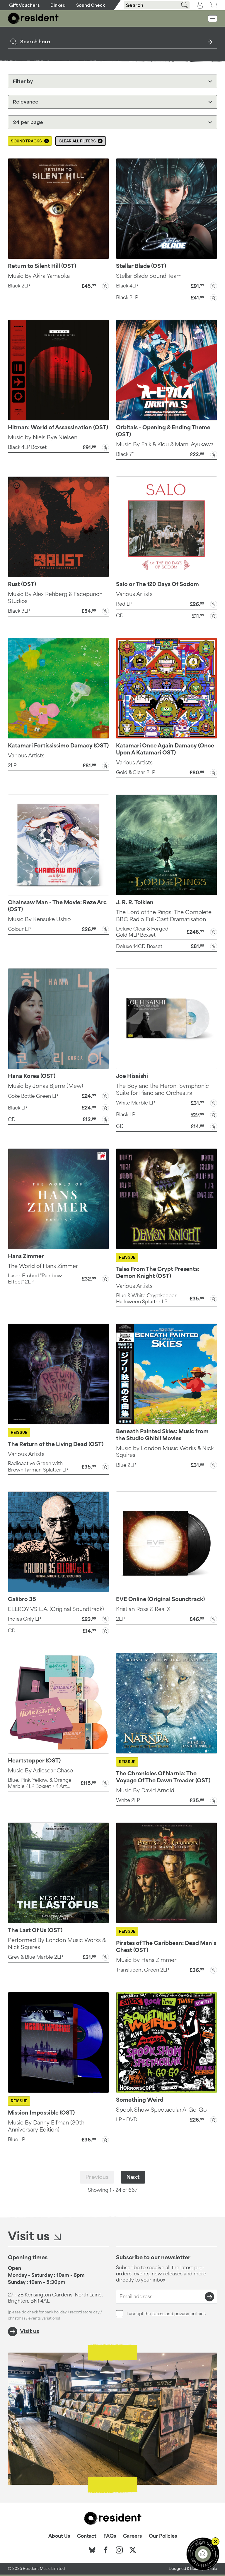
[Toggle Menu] (213, 19)
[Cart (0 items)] (214, 5)
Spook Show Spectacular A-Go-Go (161, 2110)
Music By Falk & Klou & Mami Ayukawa (165, 444)
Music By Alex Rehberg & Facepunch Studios (55, 597)
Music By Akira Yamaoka (39, 276)
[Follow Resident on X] (133, 2550)
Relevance (26, 102)
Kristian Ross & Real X (143, 1609)
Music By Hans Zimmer (146, 1960)
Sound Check (91, 5)
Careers (132, 2536)
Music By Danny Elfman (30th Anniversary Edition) (46, 2126)
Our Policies (163, 2536)
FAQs (110, 2536)
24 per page (28, 122)
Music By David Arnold (145, 1790)
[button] (58, 285)
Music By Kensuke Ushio (39, 919)
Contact (87, 2536)
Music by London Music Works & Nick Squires (165, 1452)
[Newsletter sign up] (203, 2554)
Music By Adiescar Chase (40, 1770)
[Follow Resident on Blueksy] (92, 2550)
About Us (59, 2536)
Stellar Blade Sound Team (149, 276)
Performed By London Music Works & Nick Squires (57, 1943)
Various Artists (134, 594)
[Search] (183, 5)
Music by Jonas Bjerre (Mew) (46, 1086)
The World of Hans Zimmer (43, 1266)
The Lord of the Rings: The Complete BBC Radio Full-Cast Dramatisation (164, 916)
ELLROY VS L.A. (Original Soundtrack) (56, 1609)
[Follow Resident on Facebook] (106, 2550)
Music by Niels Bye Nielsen (43, 437)
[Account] (200, 5)
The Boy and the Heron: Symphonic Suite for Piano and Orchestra (162, 1089)
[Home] (33, 18)
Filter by (23, 81)
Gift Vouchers (24, 5)
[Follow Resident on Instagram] (119, 2550)
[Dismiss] (215, 2541)
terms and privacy (171, 2314)
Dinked (58, 5)
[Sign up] (209, 2297)
